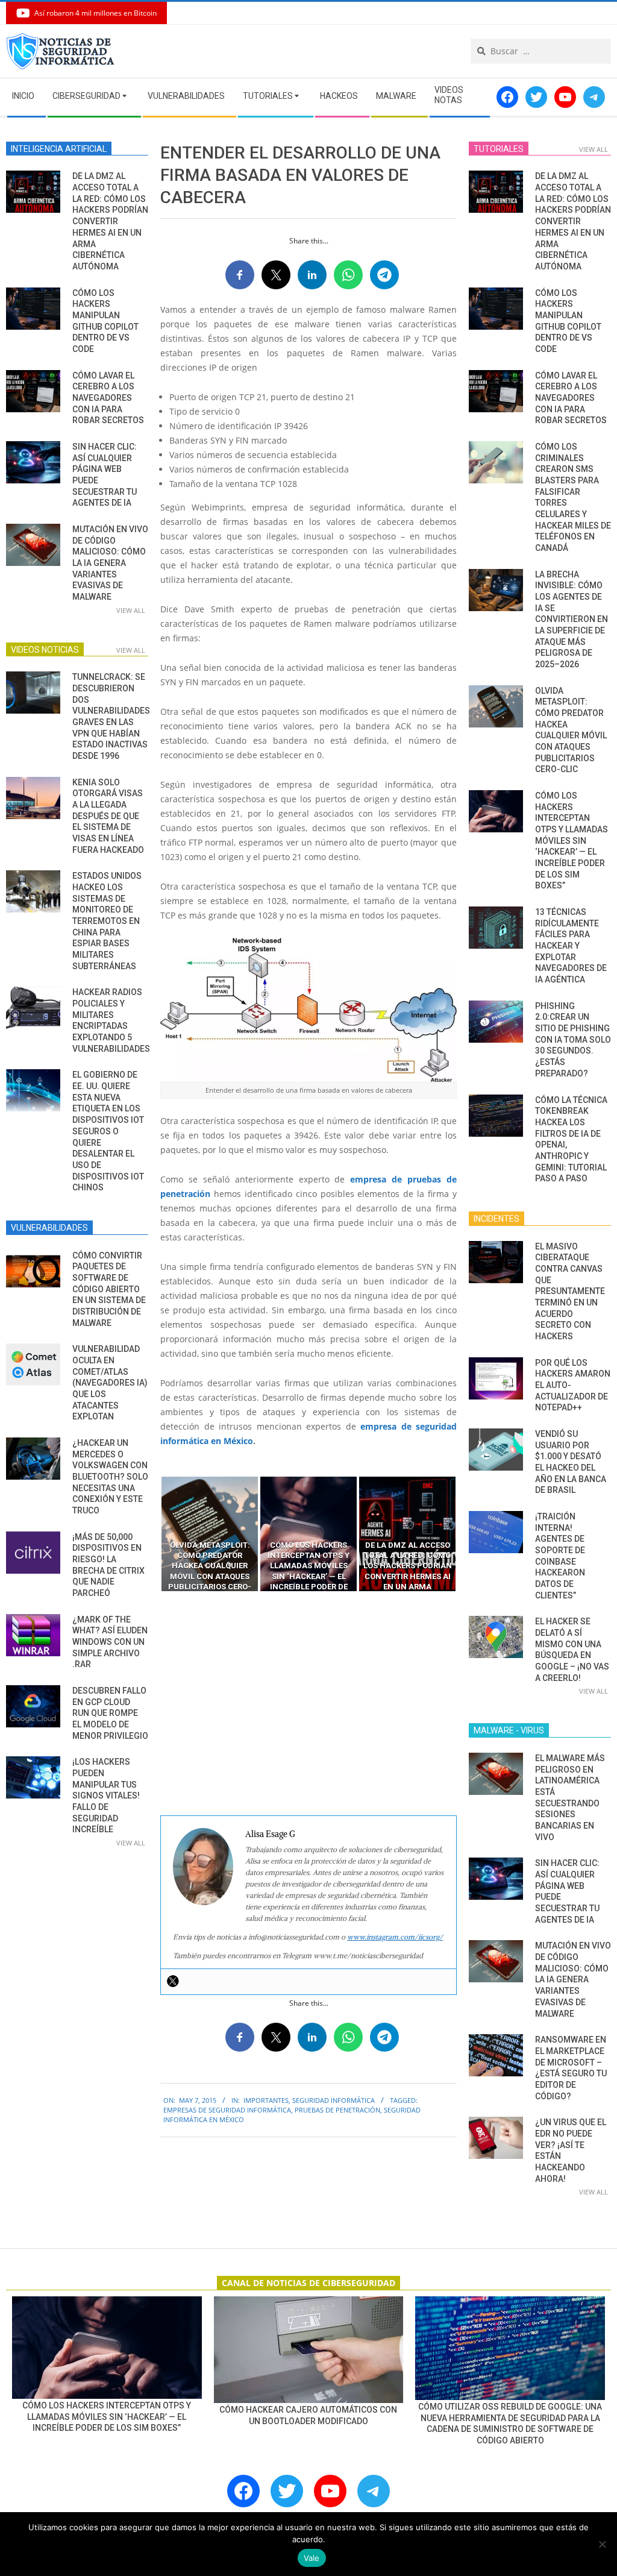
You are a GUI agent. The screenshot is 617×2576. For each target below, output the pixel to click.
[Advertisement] (308, 1704)
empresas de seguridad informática (227, 2110)
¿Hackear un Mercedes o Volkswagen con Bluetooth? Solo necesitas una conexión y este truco (110, 1477)
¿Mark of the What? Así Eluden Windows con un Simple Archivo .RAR (110, 1642)
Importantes (266, 2100)
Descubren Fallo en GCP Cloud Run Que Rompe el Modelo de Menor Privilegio (110, 1713)
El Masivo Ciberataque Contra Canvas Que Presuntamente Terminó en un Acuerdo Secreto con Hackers (570, 1291)
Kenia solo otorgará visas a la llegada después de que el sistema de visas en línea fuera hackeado (108, 816)
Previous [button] (151, 1534)
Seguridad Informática (334, 2100)
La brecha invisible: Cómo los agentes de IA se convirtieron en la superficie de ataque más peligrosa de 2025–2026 (572, 619)
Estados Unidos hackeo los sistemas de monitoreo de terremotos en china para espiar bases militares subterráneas (107, 921)
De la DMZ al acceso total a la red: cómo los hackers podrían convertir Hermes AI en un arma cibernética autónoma (110, 221)
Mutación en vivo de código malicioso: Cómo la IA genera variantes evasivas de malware (110, 563)
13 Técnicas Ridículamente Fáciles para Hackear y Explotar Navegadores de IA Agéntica (571, 946)
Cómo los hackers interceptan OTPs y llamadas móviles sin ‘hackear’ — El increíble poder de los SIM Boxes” (572, 840)
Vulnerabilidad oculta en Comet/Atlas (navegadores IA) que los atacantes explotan (110, 1383)
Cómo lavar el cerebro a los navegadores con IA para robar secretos (108, 398)
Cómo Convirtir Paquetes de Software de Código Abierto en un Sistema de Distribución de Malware (109, 1289)
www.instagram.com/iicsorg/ (395, 1937)
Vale (312, 2558)
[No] (602, 2544)
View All (131, 610)
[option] (210, 1534)
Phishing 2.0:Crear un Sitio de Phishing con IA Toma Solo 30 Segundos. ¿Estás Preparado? (573, 1040)
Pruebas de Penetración (337, 2110)
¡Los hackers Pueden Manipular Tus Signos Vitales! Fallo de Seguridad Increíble (106, 1795)
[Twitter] (173, 1981)
